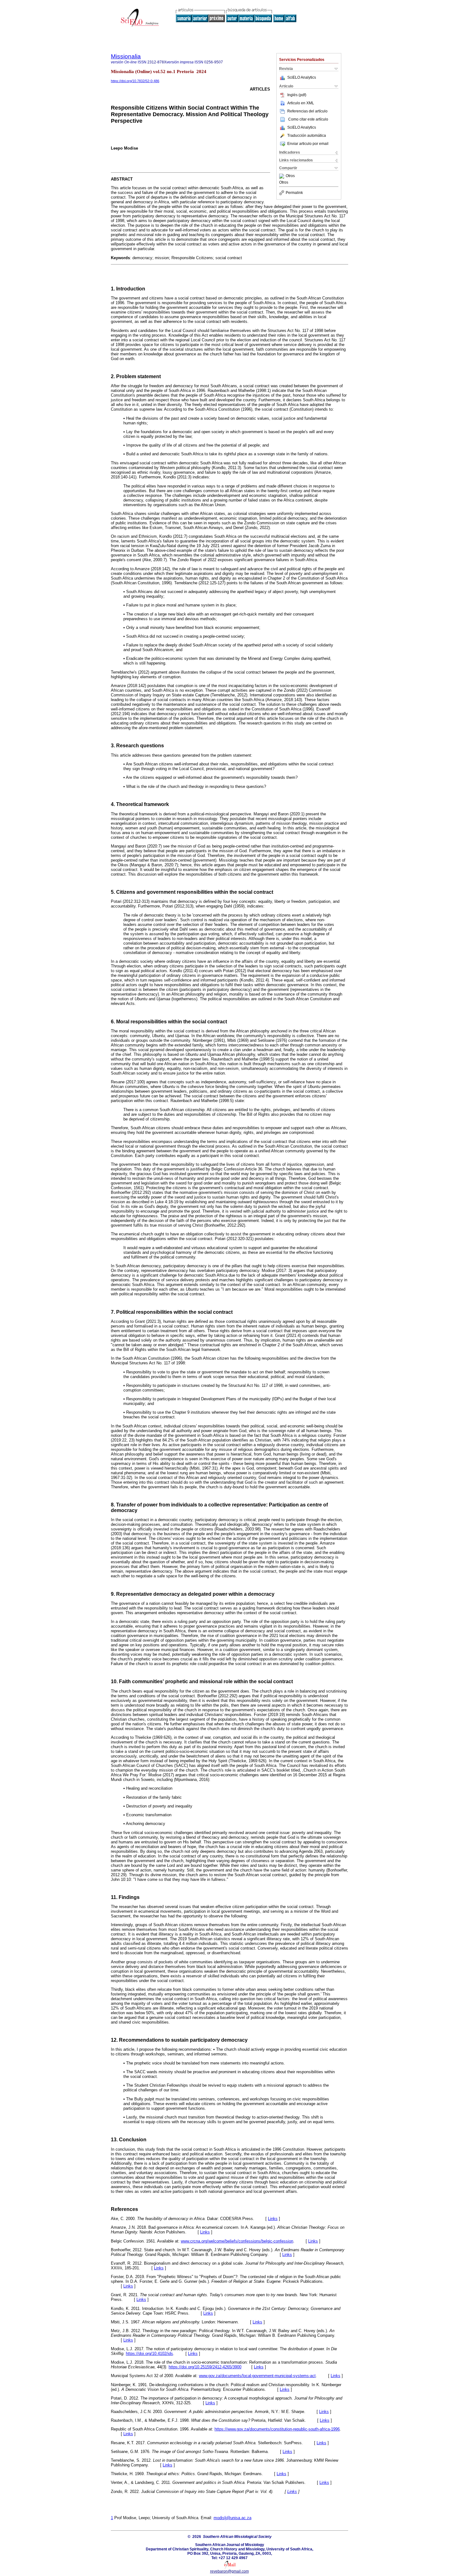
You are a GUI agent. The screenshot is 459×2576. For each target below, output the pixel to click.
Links (273, 2219)
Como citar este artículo (308, 119)
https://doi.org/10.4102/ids (149, 2354)
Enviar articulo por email (308, 144)
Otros (290, 176)
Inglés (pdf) (297, 95)
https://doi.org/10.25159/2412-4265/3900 (205, 2367)
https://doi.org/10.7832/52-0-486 (135, 81)
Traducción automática (307, 136)
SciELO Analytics (302, 77)
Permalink (294, 193)
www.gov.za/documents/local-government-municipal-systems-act (257, 2376)
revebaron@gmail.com (230, 2571)
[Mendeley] (282, 176)
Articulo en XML (301, 103)
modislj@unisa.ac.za (232, 2518)
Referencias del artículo (307, 111)
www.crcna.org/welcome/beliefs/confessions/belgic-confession (237, 2241)
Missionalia (126, 56)
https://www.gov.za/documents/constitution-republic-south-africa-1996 (277, 2429)
